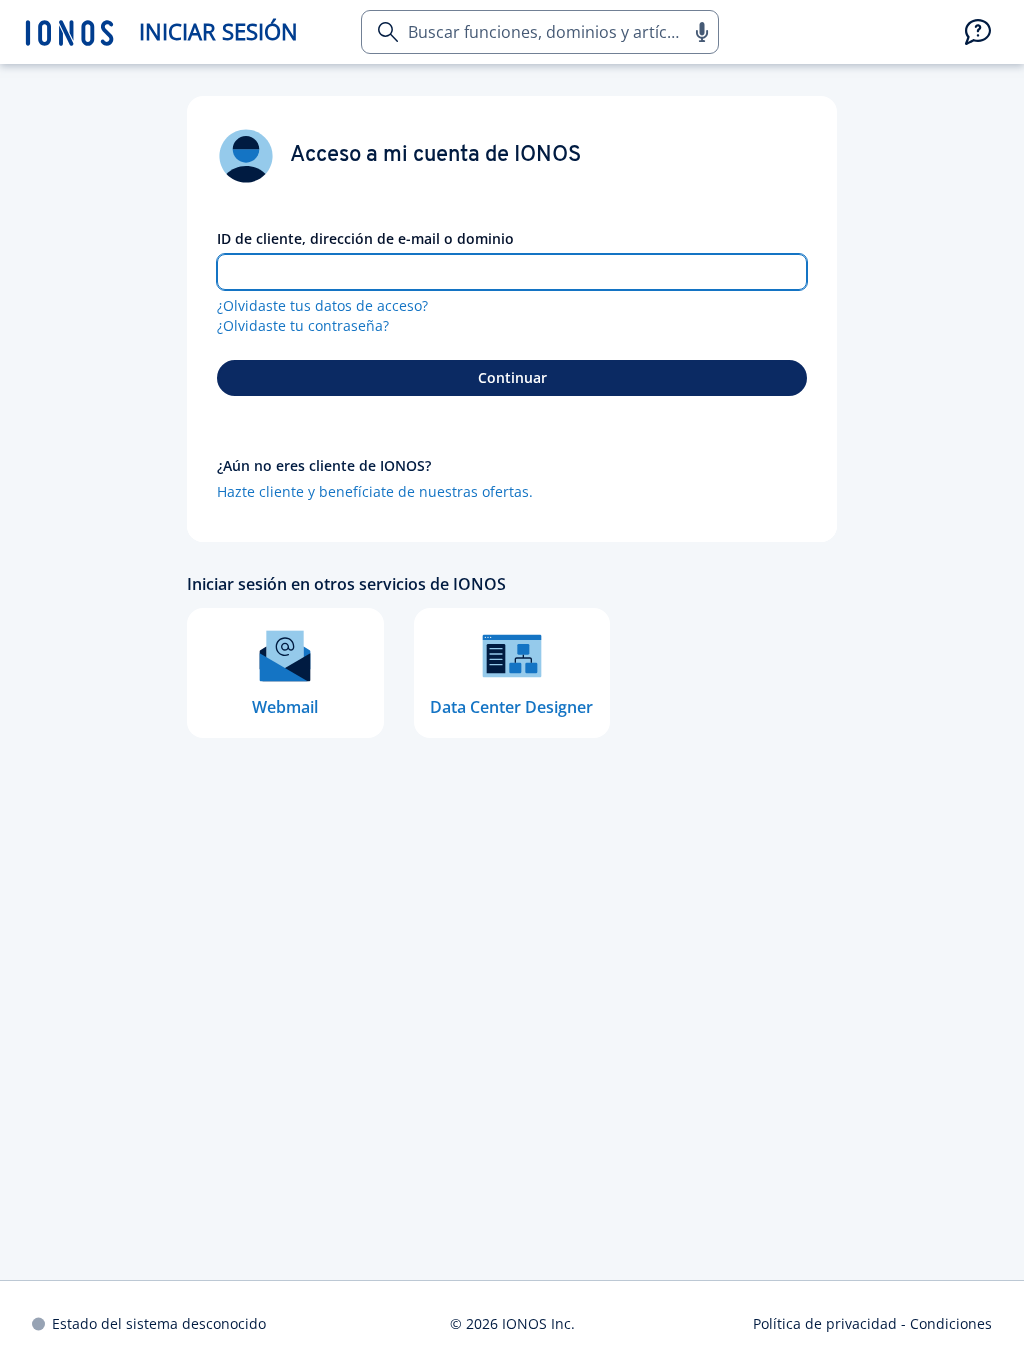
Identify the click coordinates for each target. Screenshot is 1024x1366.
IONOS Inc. (538, 1323)
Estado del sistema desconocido (159, 1323)
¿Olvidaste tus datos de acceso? (322, 305)
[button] (701, 32)
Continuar (512, 377)
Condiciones (951, 1323)
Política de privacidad (825, 1323)
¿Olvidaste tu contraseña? (303, 325)
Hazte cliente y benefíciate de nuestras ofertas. (375, 491)
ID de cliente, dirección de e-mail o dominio (365, 238)
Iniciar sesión (218, 31)
